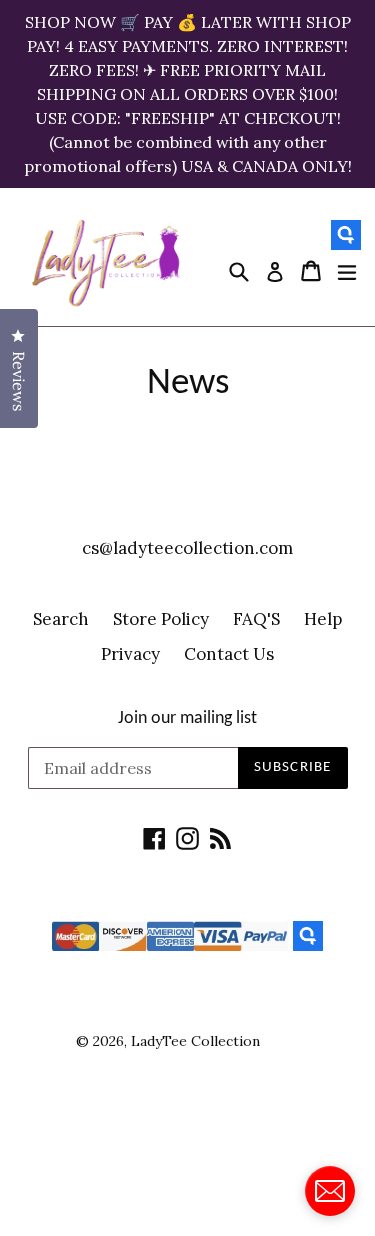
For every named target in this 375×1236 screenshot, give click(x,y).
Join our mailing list (187, 718)
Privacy (130, 654)
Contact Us (229, 654)
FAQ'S (256, 619)
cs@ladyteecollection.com (187, 548)
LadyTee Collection (195, 1041)
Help (323, 619)
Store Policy (161, 619)
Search (61, 619)
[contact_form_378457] (330, 1191)
